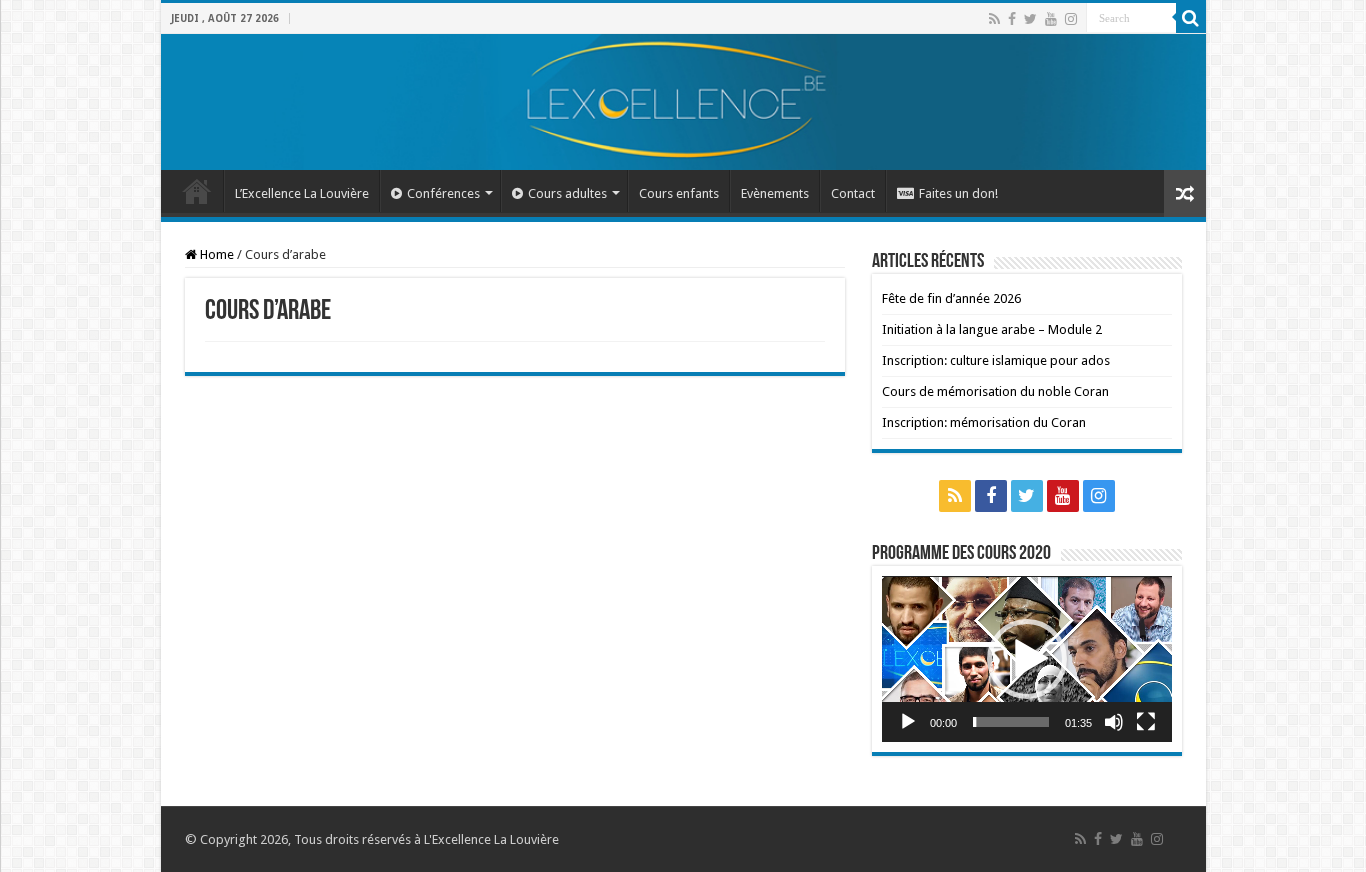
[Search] (1191, 18)
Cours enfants (679, 193)
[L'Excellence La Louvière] (683, 102)
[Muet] (1114, 722)
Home (215, 254)
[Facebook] (1012, 19)
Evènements (775, 193)
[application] (1027, 658)
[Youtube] (1051, 19)
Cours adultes (567, 193)
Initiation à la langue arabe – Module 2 (992, 329)
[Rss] (994, 19)
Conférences (443, 193)
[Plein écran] (1146, 722)
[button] (1027, 659)
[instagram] (1071, 19)
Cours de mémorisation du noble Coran (995, 391)
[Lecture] (908, 722)
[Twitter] (1030, 19)
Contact (853, 193)
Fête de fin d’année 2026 (951, 298)
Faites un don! (958, 193)
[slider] (1011, 722)
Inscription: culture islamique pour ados (996, 360)
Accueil (197, 191)
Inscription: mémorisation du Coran (984, 422)
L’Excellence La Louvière (302, 193)
